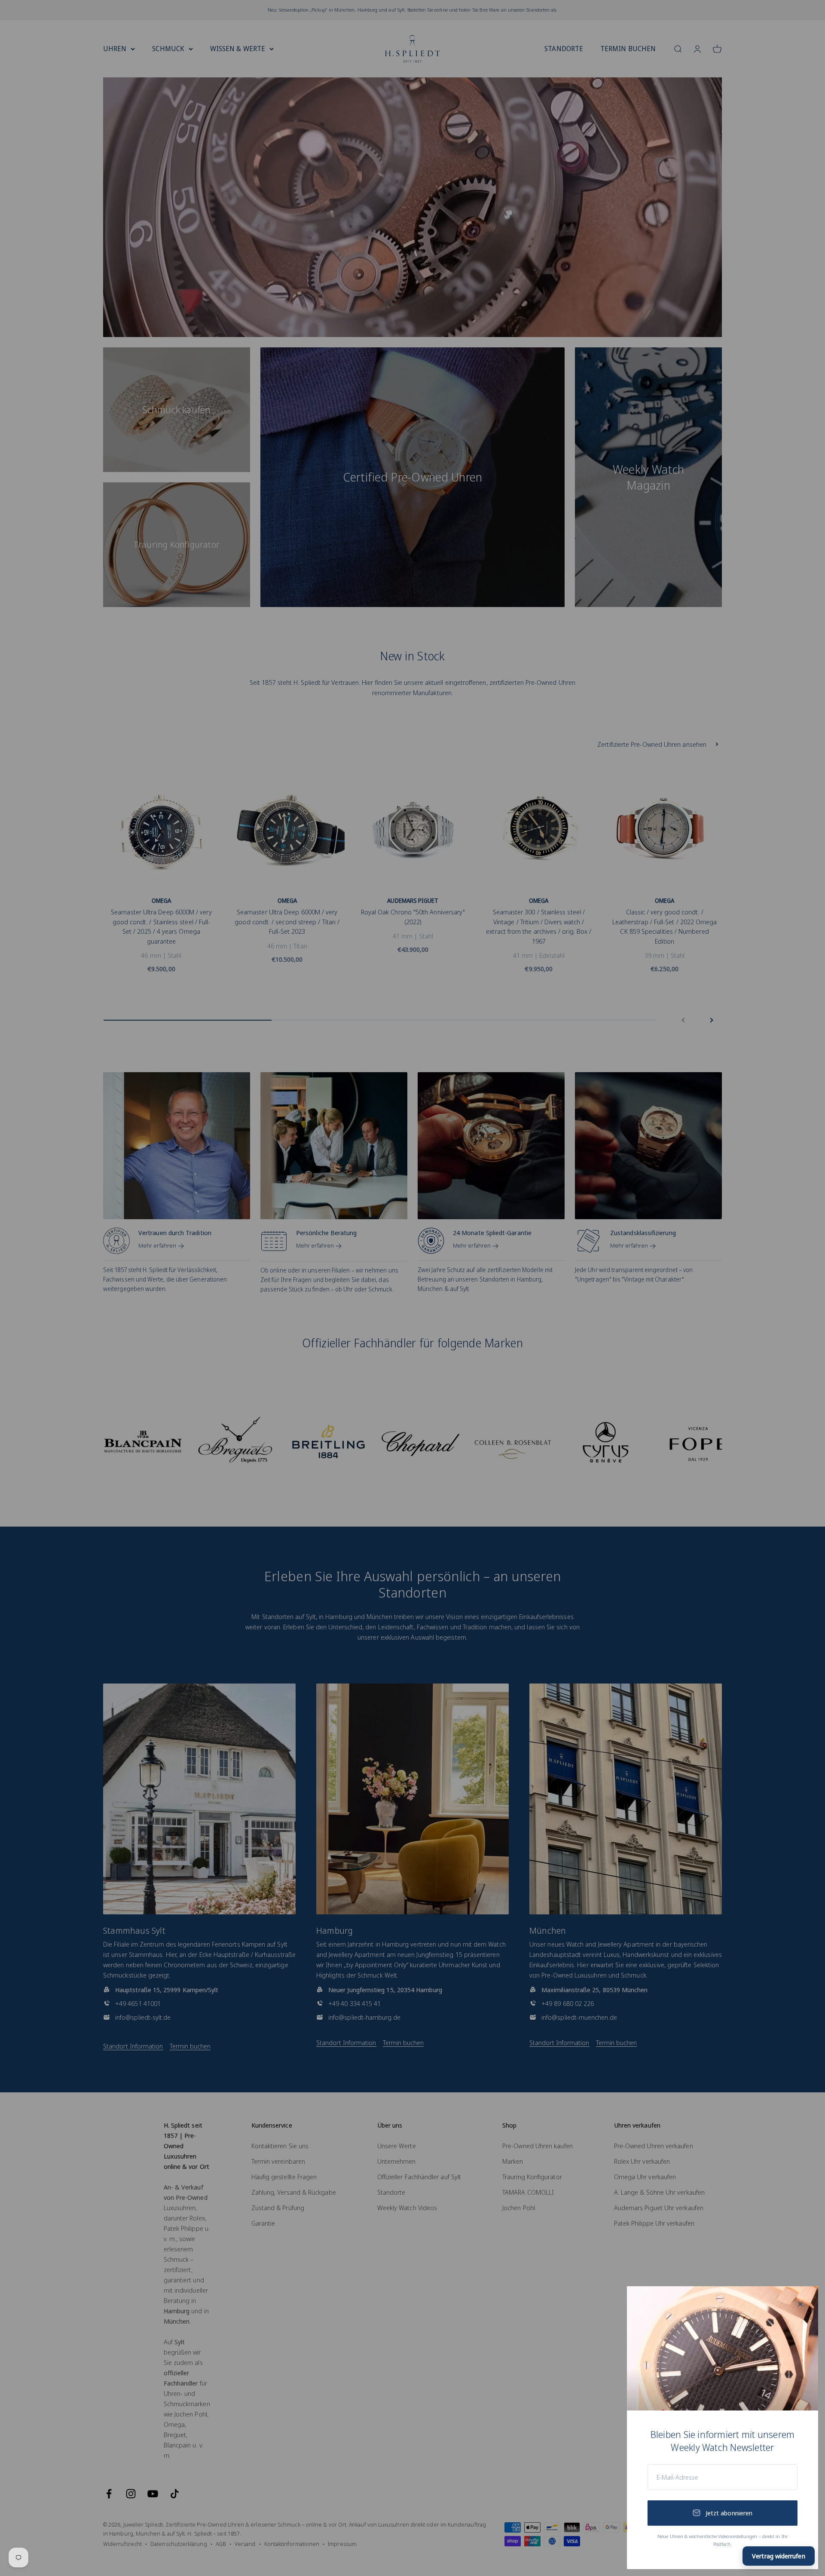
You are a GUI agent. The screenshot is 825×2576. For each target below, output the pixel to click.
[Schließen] (800, 2304)
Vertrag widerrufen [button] (778, 2556)
